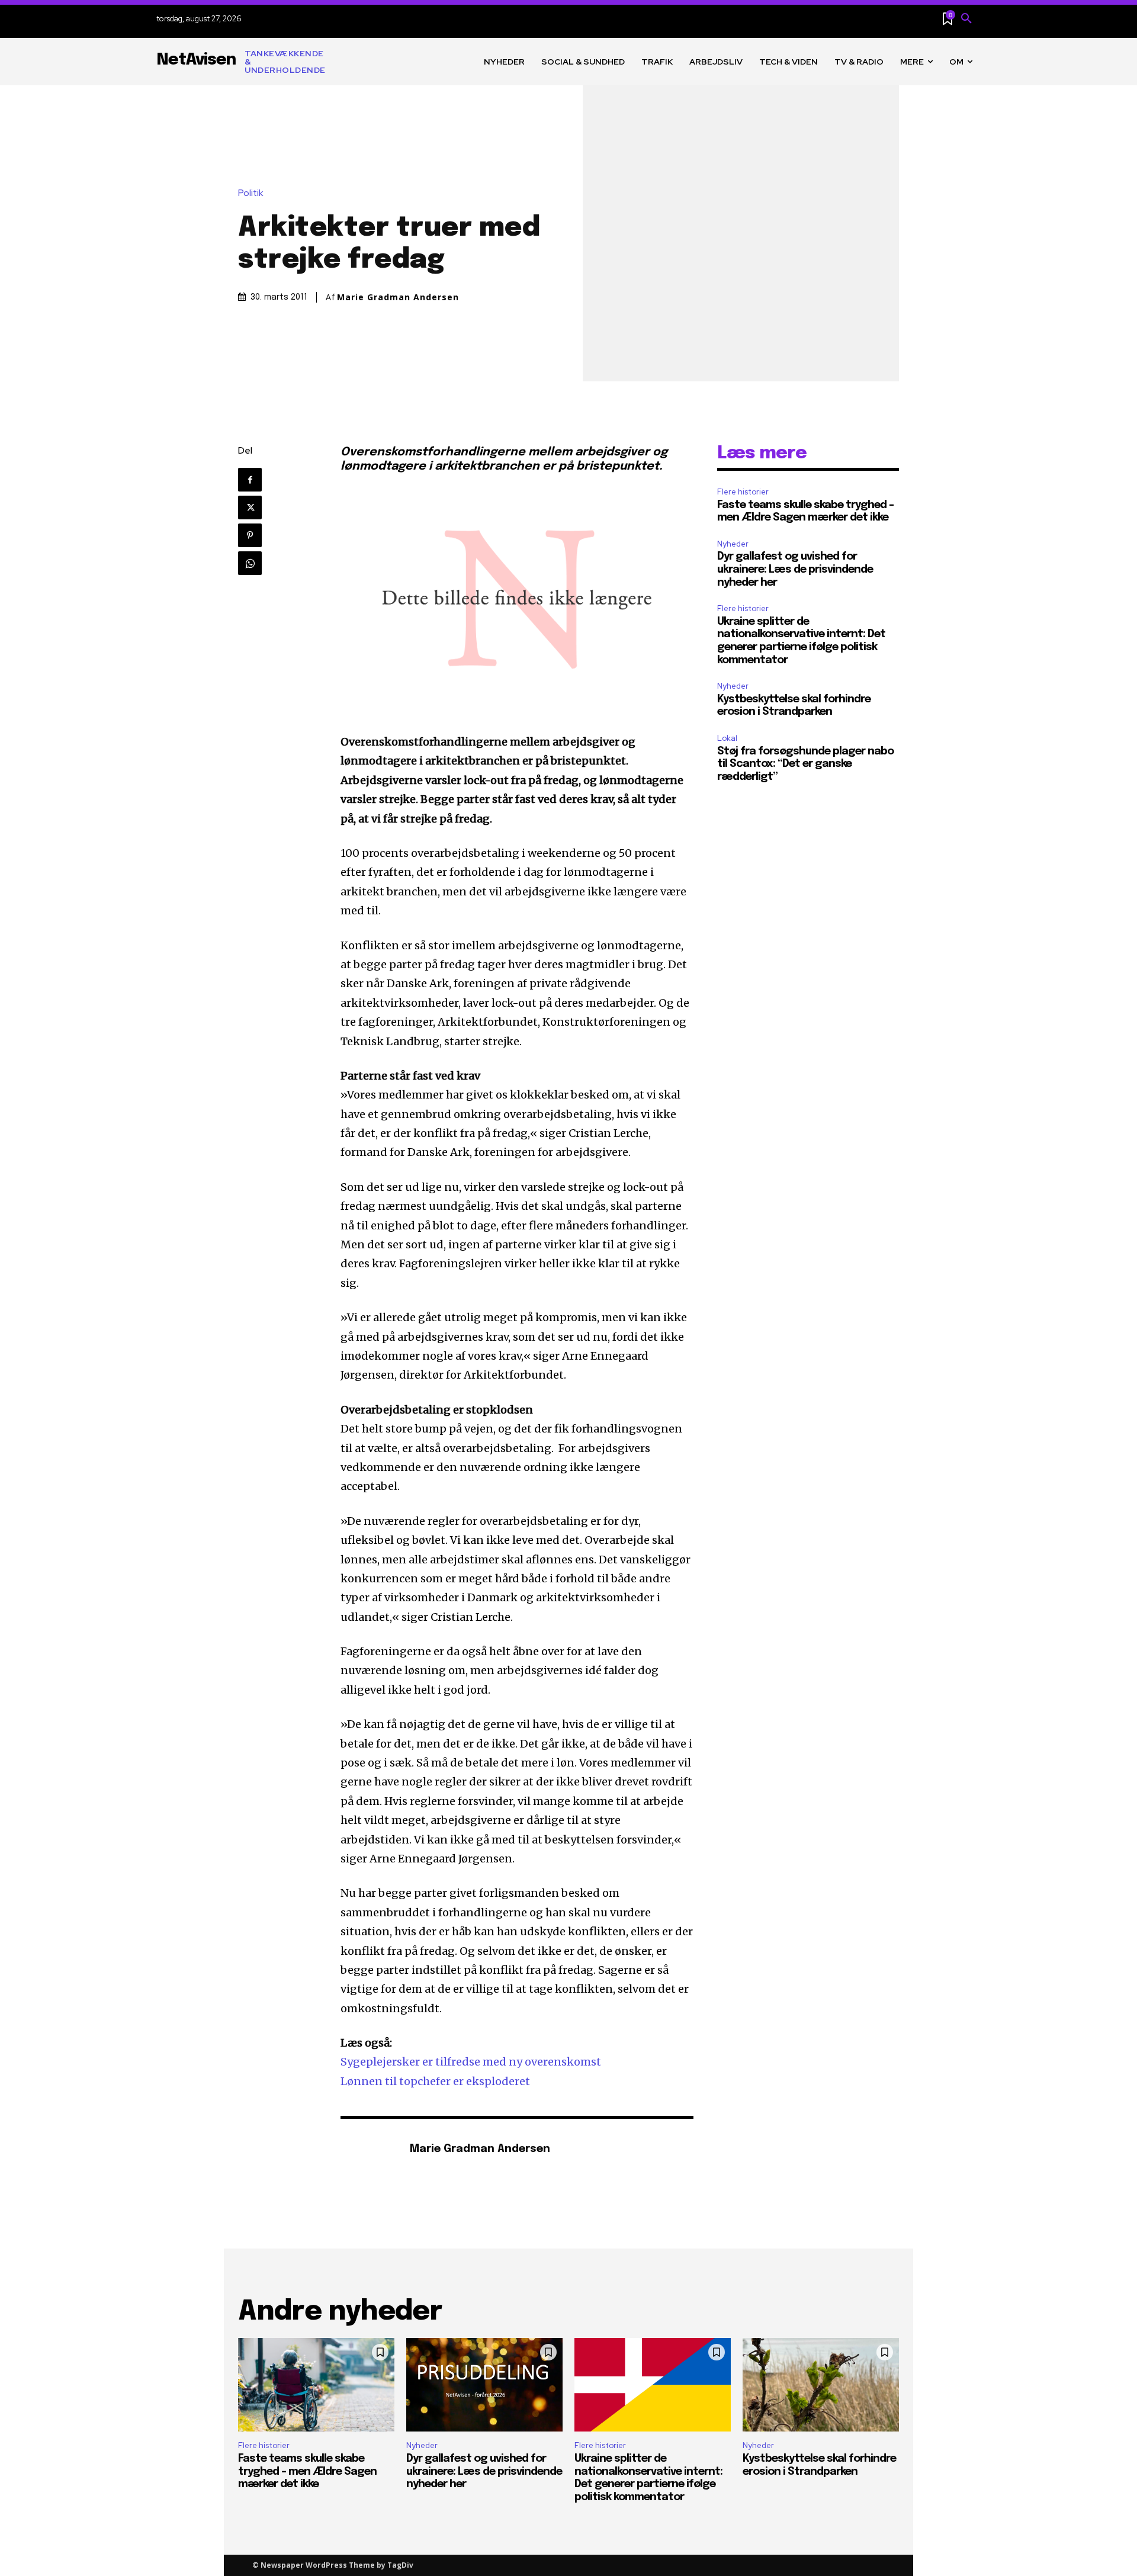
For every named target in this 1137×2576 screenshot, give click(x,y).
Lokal (727, 738)
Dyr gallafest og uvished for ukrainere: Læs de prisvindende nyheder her (795, 569)
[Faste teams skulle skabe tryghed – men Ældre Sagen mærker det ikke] (316, 2385)
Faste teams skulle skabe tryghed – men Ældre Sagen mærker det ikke (307, 2471)
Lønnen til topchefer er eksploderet (435, 2081)
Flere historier (743, 492)
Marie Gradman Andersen (398, 297)
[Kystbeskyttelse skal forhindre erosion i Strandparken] (821, 2385)
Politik (250, 193)
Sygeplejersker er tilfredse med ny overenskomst (471, 2062)
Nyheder (733, 544)
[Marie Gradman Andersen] (369, 2150)
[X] (250, 508)
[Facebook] (250, 480)
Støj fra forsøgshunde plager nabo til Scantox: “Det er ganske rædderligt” (805, 764)
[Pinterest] (250, 535)
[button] (966, 19)
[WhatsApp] (250, 563)
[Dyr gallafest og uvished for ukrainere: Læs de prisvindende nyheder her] (484, 2385)
